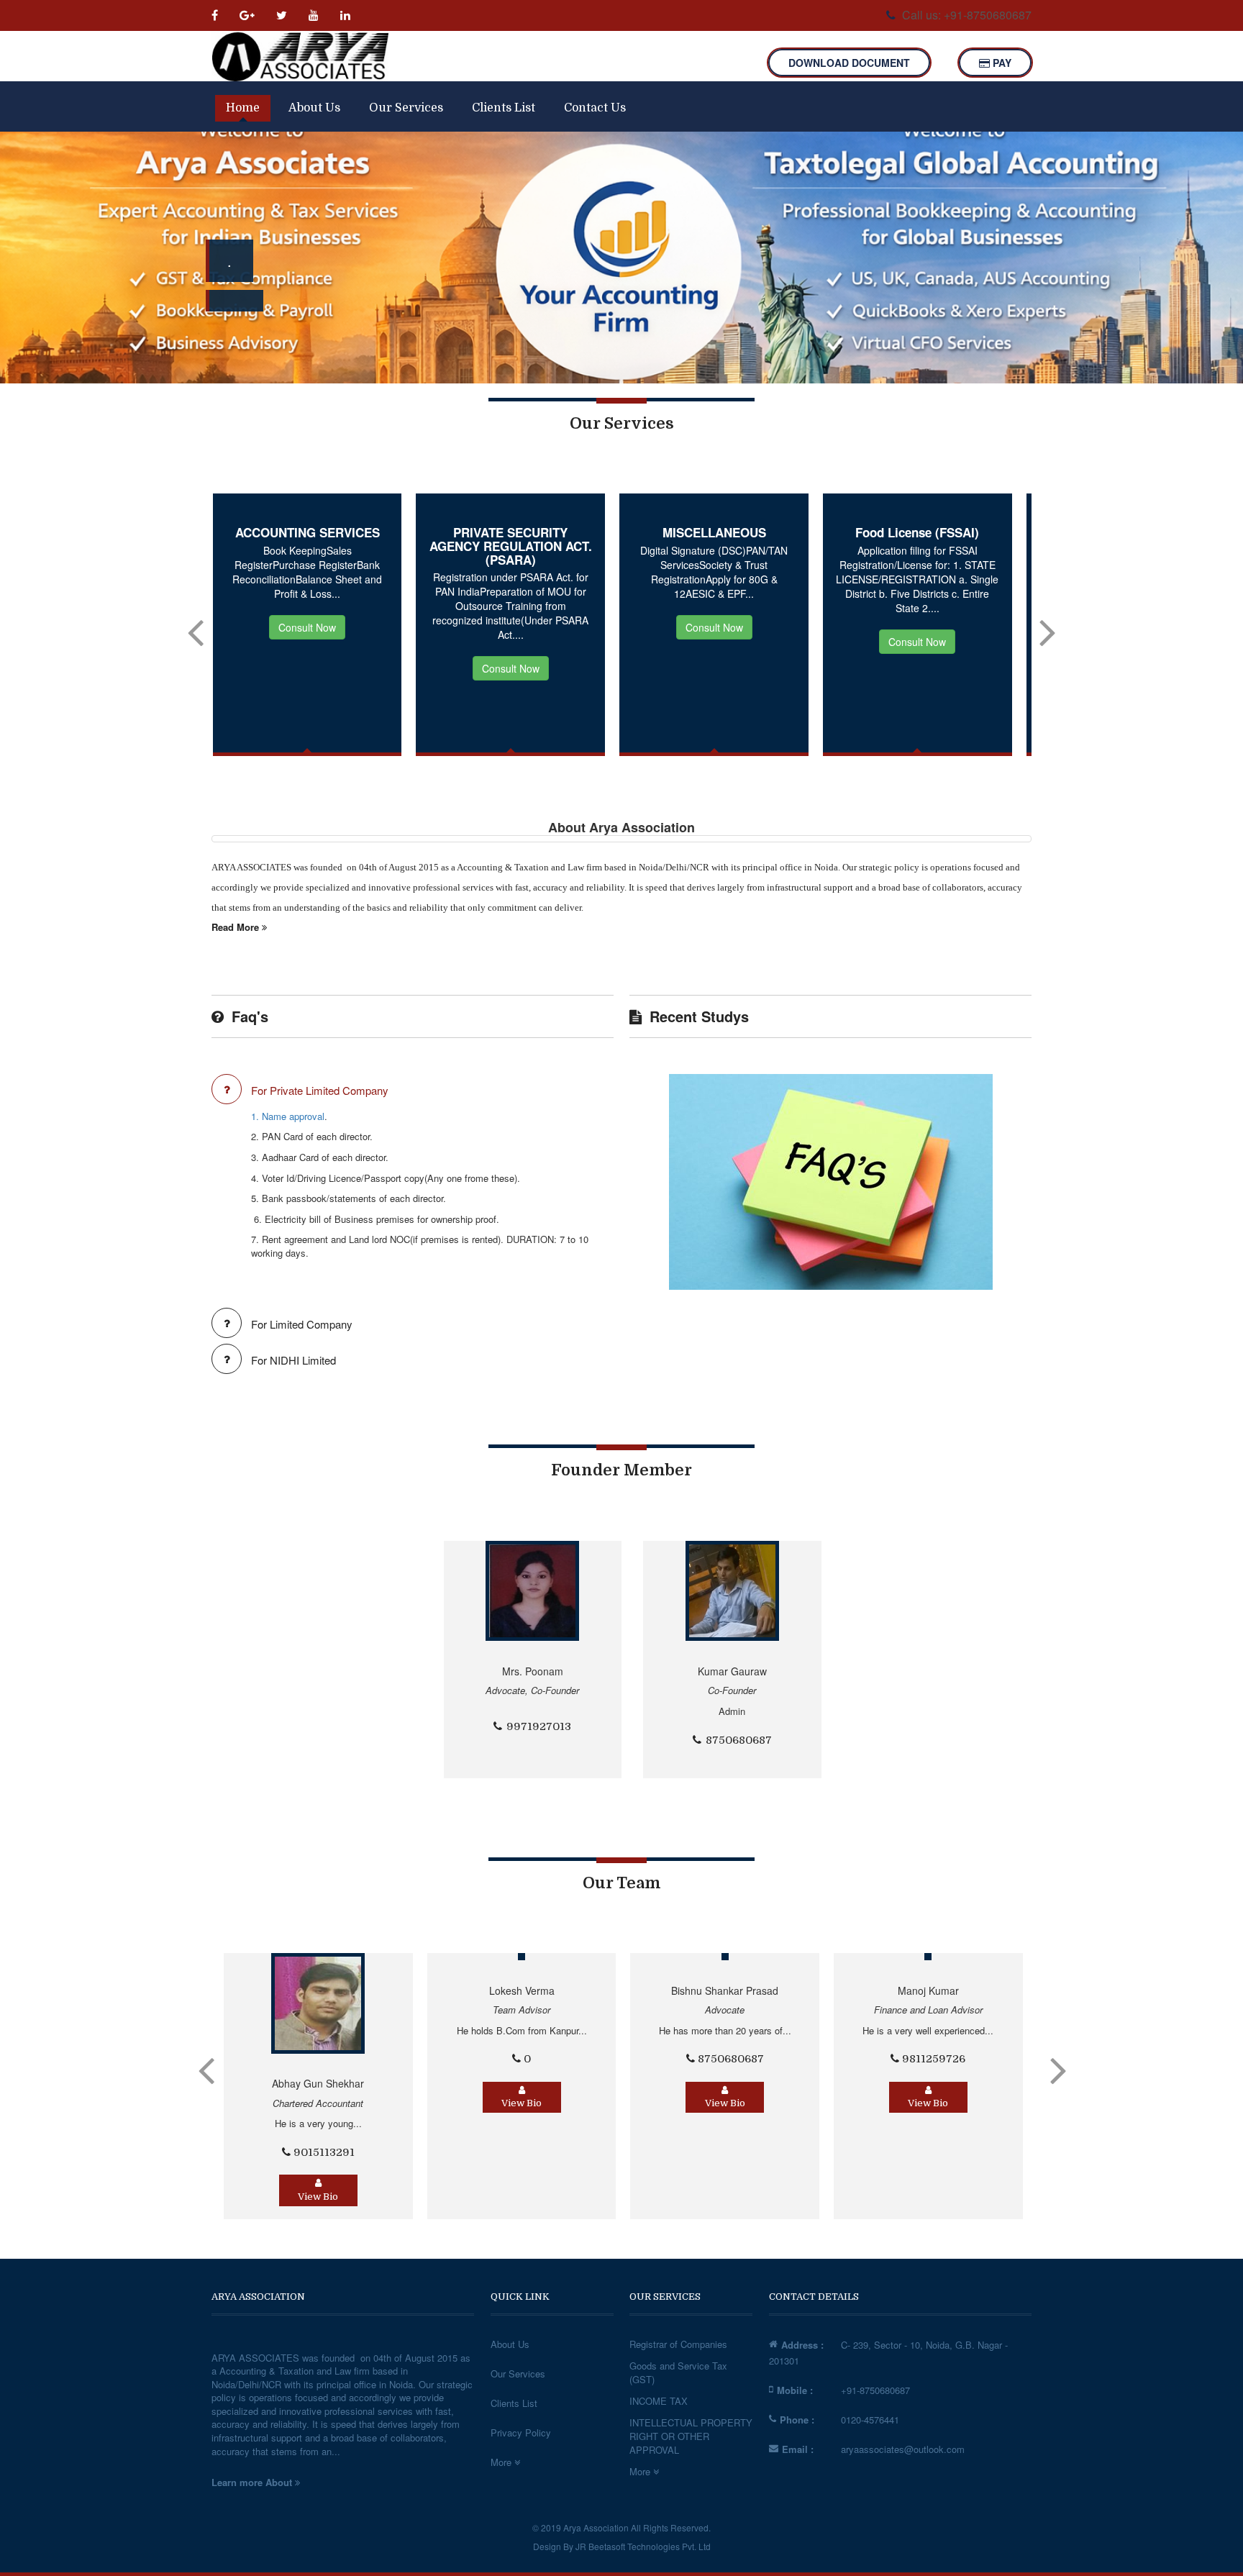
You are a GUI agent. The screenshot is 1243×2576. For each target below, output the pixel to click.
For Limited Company (302, 1324)
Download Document (849, 63)
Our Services (406, 108)
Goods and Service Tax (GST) (678, 2372)
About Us (314, 108)
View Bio (315, 2103)
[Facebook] (220, 15)
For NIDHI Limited (293, 1360)
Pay (1001, 63)
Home (243, 108)
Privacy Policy (521, 2432)
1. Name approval (288, 1116)
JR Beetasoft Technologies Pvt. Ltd (643, 2546)
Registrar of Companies (678, 2344)
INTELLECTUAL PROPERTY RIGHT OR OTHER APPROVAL (691, 2436)
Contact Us (595, 108)
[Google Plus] (249, 15)
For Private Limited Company (320, 1090)
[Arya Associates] (300, 56)
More (502, 2462)
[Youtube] (315, 15)
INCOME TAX (659, 2401)
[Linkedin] (347, 15)
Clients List (504, 108)
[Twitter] (283, 15)
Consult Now (303, 668)
